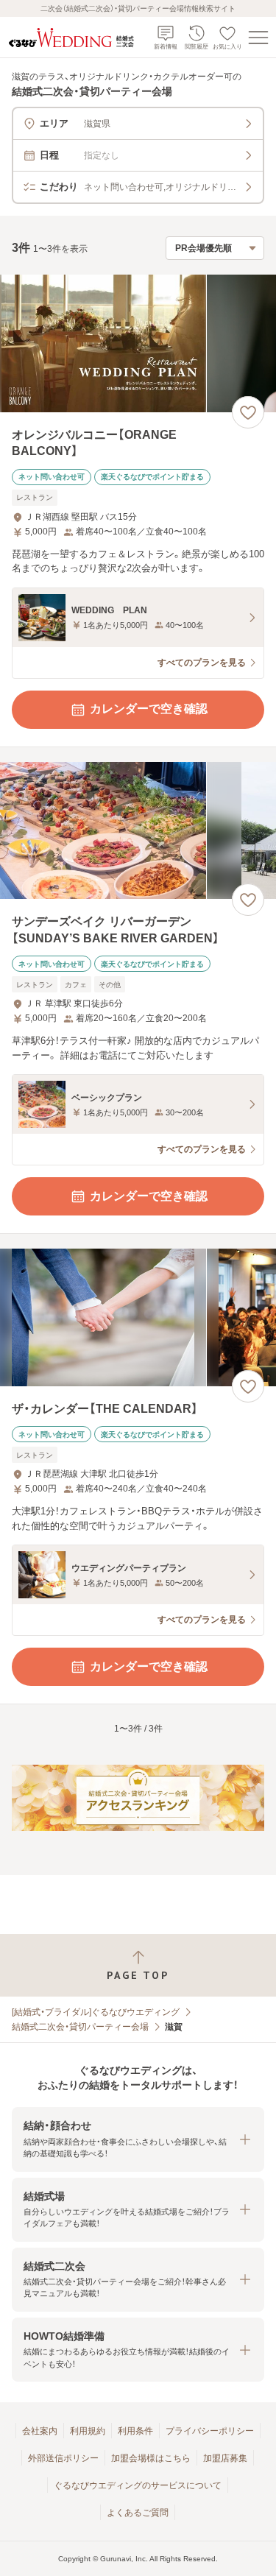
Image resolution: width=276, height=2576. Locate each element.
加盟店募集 (225, 2458)
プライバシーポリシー (210, 2431)
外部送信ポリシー (63, 2458)
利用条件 (135, 2431)
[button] (138, 2139)
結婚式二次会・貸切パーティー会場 (80, 2027)
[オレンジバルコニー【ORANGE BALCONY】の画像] (138, 343)
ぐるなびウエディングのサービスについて (138, 2485)
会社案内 (40, 2431)
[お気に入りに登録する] (248, 412)
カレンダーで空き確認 (149, 709)
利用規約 (88, 2431)
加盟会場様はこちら (151, 2458)
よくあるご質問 (138, 2513)
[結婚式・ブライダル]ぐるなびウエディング (96, 2012)
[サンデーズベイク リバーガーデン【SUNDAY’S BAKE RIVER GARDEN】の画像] (138, 831)
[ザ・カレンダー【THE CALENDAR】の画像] (138, 1317)
